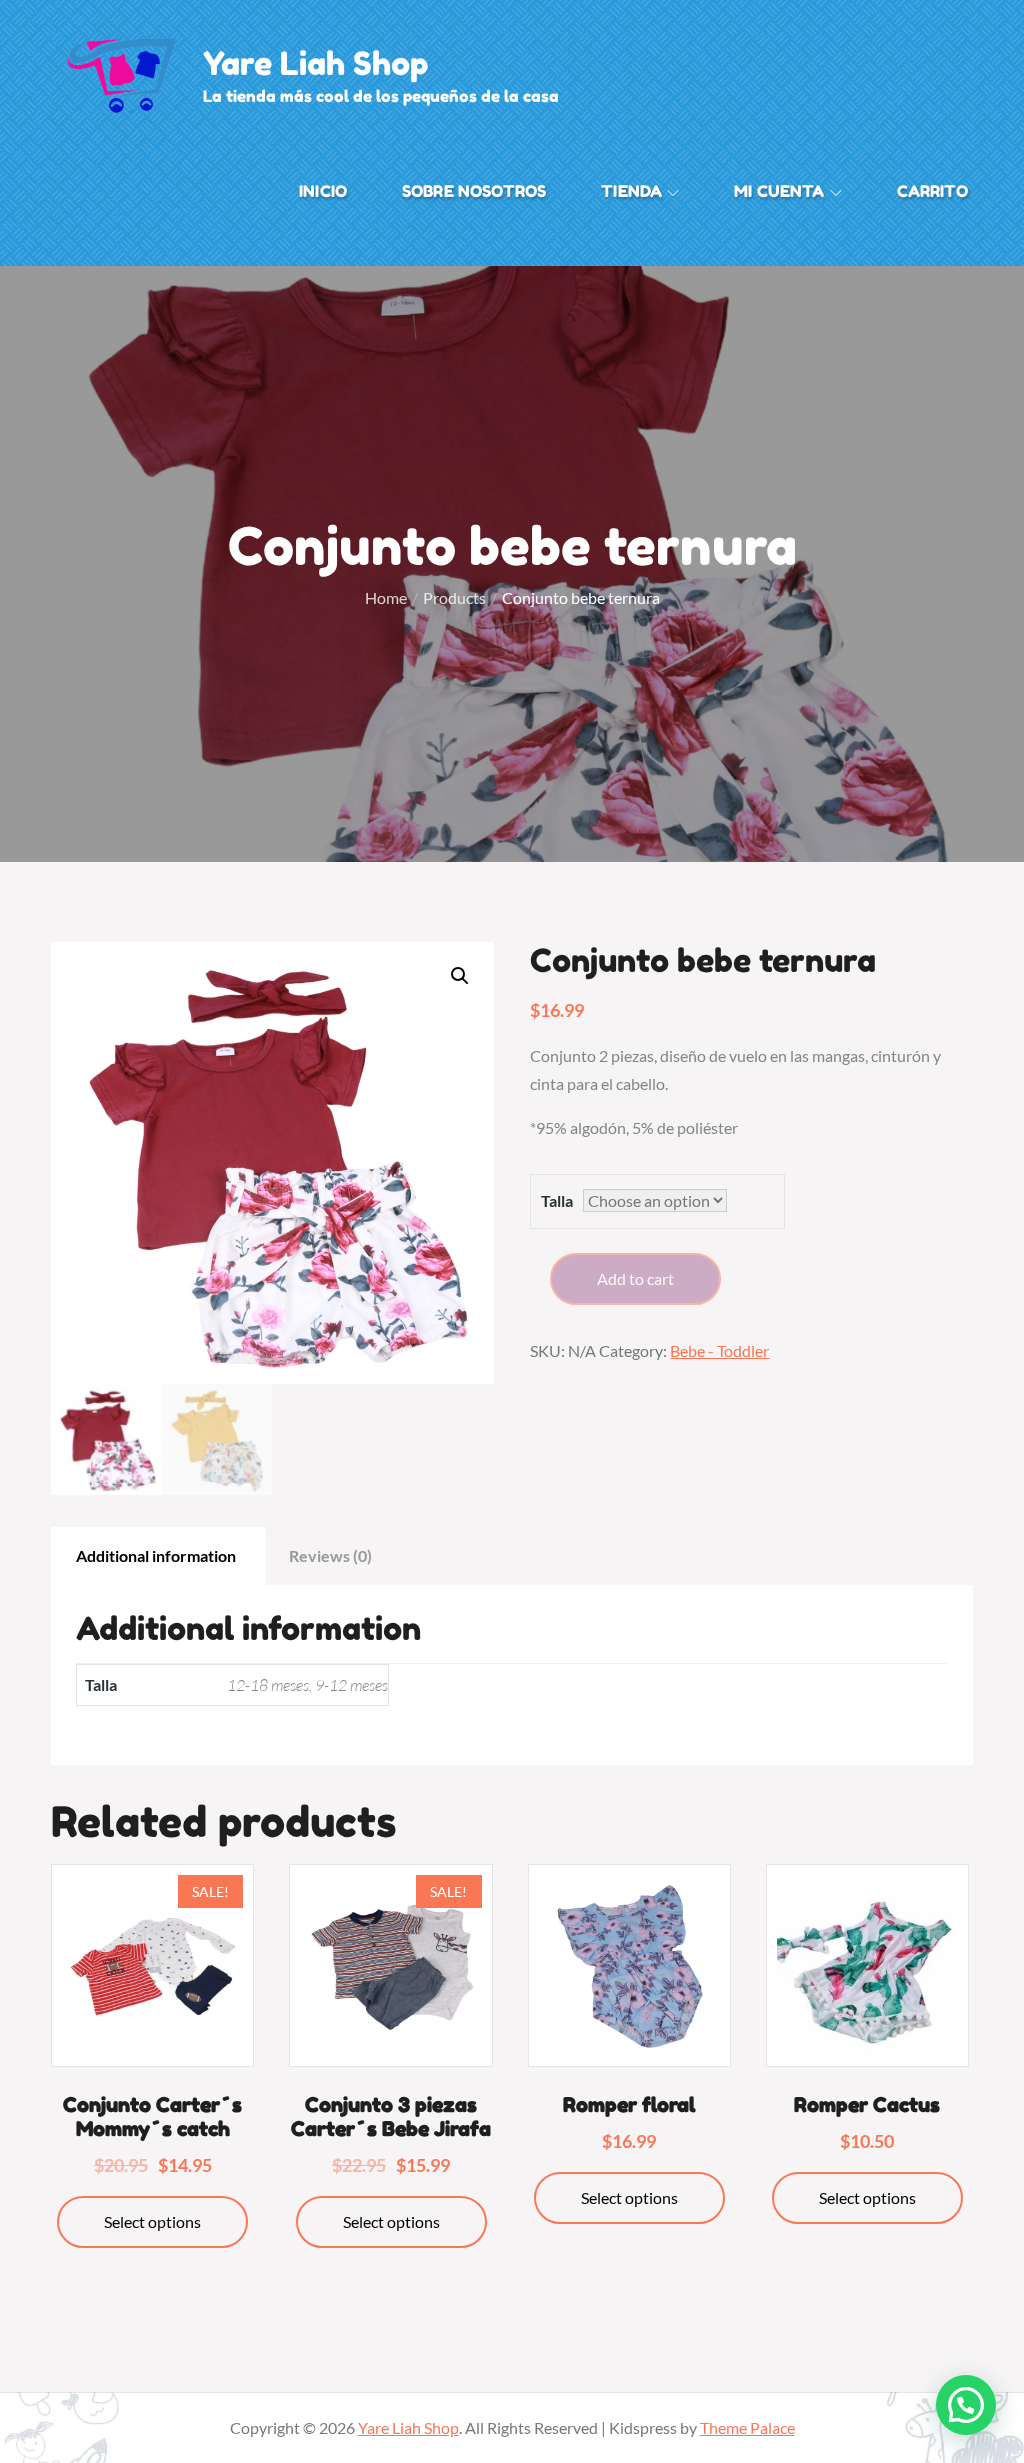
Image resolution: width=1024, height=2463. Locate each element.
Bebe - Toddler (719, 1350)
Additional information (156, 1555)
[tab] (156, 1556)
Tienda (631, 191)
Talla (557, 1200)
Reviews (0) (330, 1555)
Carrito (932, 191)
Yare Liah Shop (316, 63)
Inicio (323, 191)
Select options (152, 2221)
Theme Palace (747, 2427)
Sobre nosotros (474, 191)
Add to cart (635, 1278)
